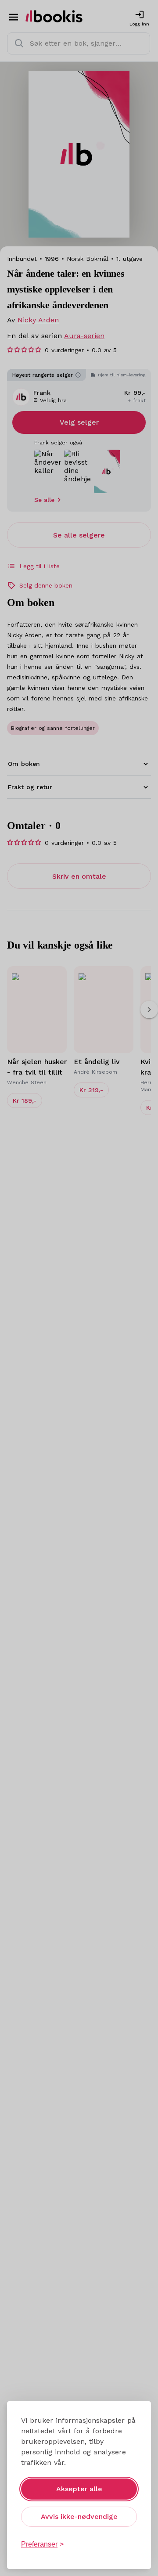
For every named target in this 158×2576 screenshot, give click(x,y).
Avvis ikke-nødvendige (79, 2516)
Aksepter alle (79, 2489)
